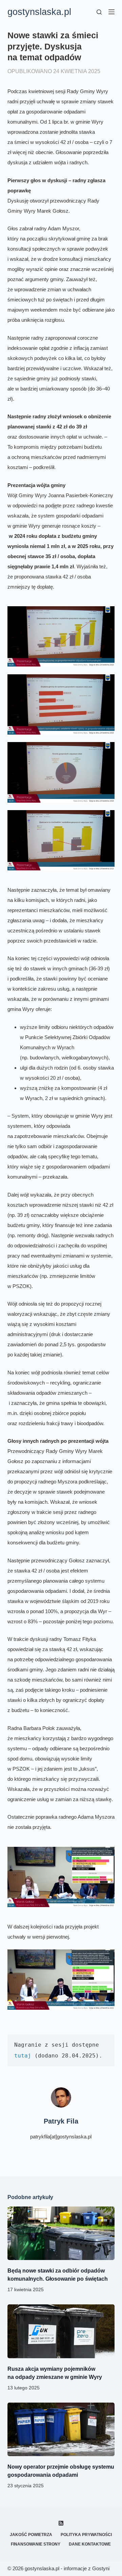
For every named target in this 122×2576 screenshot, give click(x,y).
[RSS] (61, 2523)
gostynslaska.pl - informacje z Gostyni (67, 2568)
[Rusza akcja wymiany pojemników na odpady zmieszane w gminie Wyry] (61, 2331)
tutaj (23, 2056)
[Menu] (111, 12)
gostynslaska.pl (39, 12)
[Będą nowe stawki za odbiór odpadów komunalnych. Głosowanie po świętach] (61, 2233)
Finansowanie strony (36, 2544)
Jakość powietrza (31, 2535)
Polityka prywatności (86, 2535)
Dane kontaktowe (90, 2544)
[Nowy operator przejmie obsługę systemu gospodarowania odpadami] (61, 2429)
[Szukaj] (99, 12)
